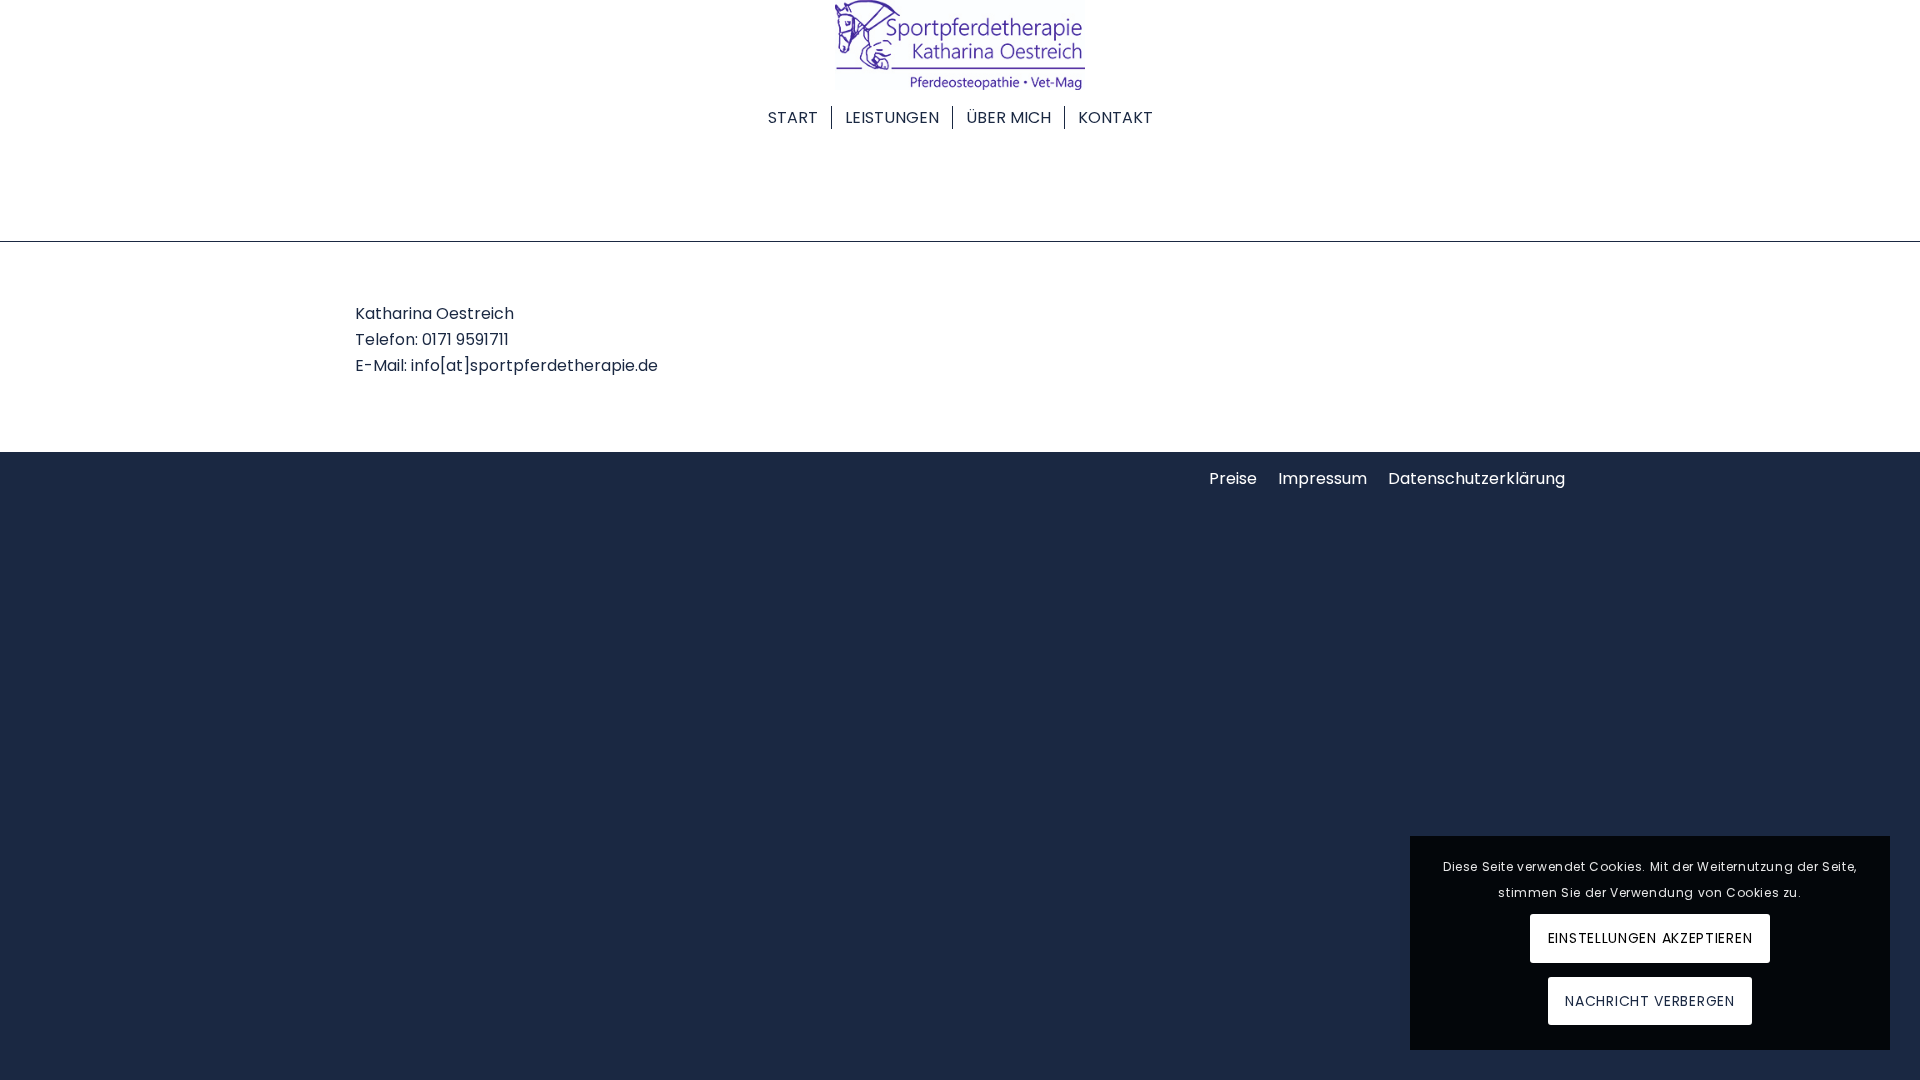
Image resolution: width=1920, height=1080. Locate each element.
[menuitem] (793, 115)
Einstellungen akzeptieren (1650, 938)
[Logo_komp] (960, 45)
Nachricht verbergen (1649, 1001)
